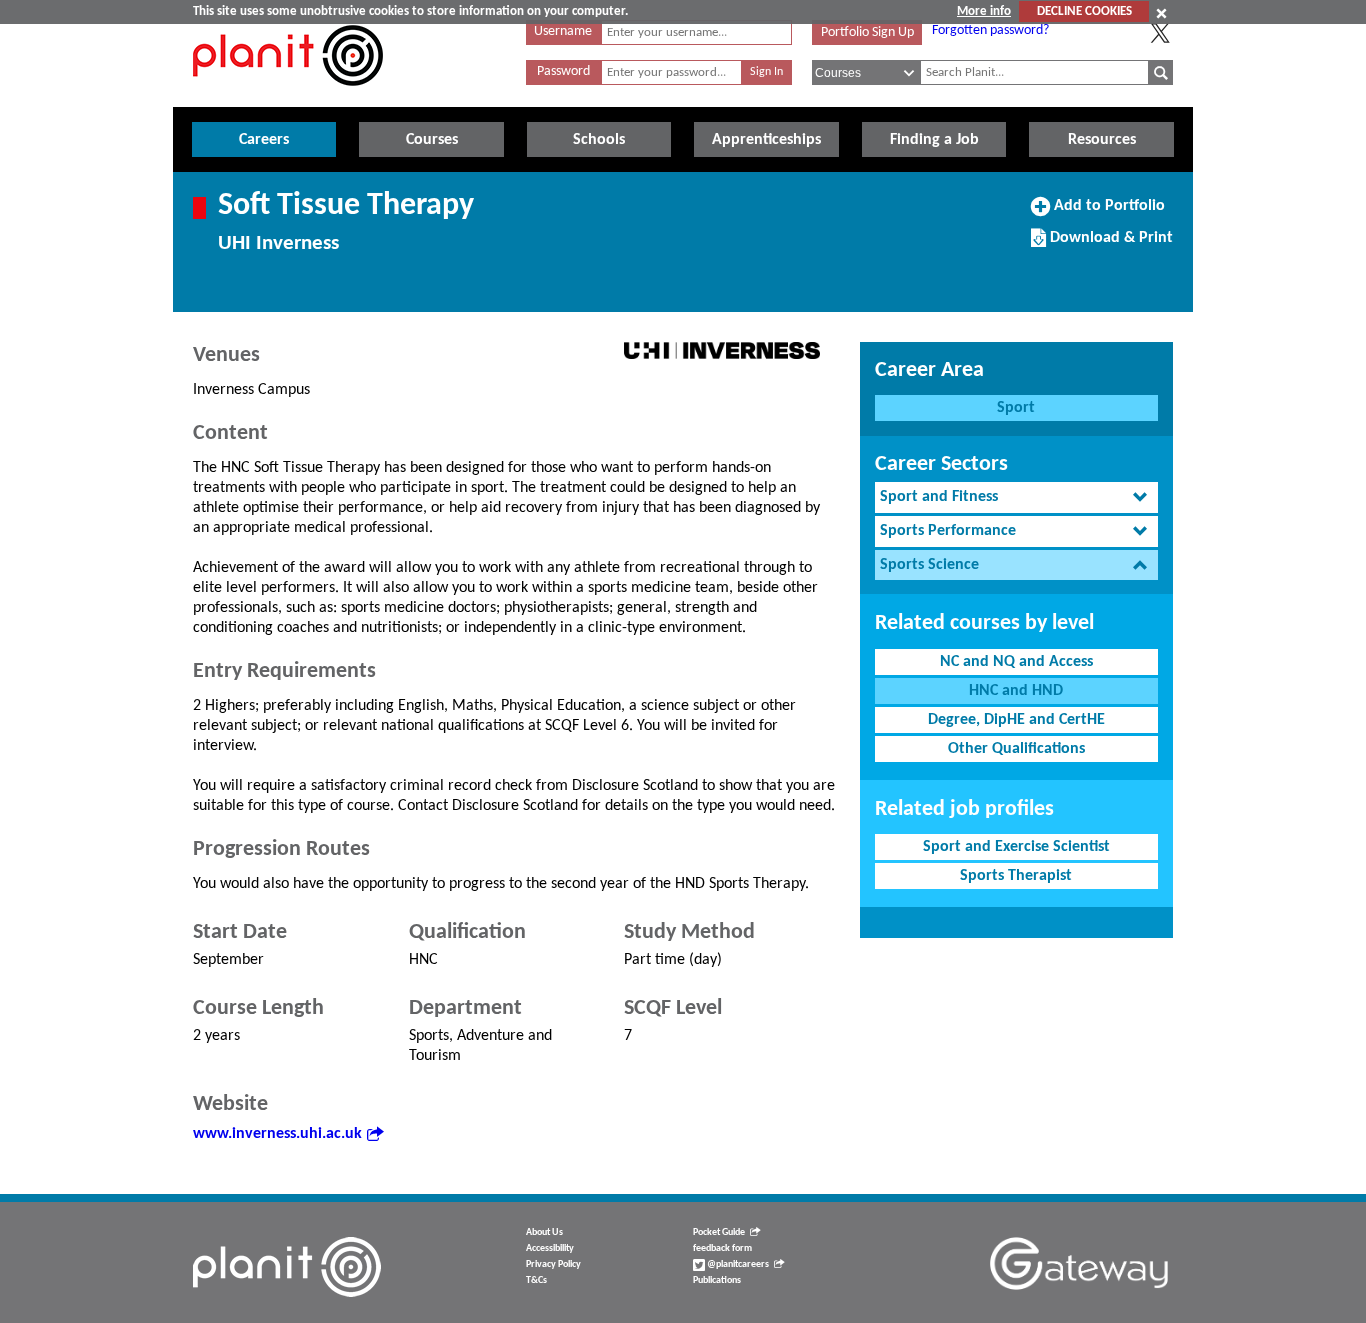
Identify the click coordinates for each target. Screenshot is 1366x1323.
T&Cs (536, 1280)
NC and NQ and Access (1016, 662)
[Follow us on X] (1160, 33)
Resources (1102, 140)
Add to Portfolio (1107, 213)
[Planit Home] (288, 97)
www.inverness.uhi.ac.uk (277, 1134)
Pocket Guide (719, 1232)
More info (984, 11)
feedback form (722, 1248)
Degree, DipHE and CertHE (1016, 720)
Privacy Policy (553, 1264)
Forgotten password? (990, 30)
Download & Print (1109, 245)
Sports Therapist (1016, 876)
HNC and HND (1016, 691)
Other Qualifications (1016, 749)
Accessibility (550, 1248)
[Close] (1161, 13)
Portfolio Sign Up (867, 32)
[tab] (1016, 497)
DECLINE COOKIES (1084, 11)
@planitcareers (737, 1264)
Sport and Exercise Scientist (1016, 847)
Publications (717, 1280)
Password (563, 71)
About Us (544, 1232)
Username (563, 31)
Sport (1016, 408)
